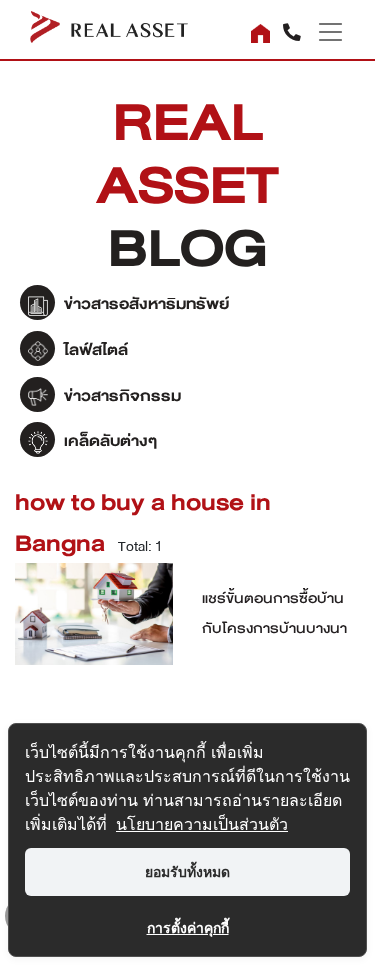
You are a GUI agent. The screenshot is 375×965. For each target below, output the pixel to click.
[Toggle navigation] (323, 32)
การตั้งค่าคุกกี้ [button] (188, 927)
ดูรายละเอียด (94, 624)
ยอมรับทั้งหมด (187, 871)
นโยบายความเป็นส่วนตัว (202, 824)
